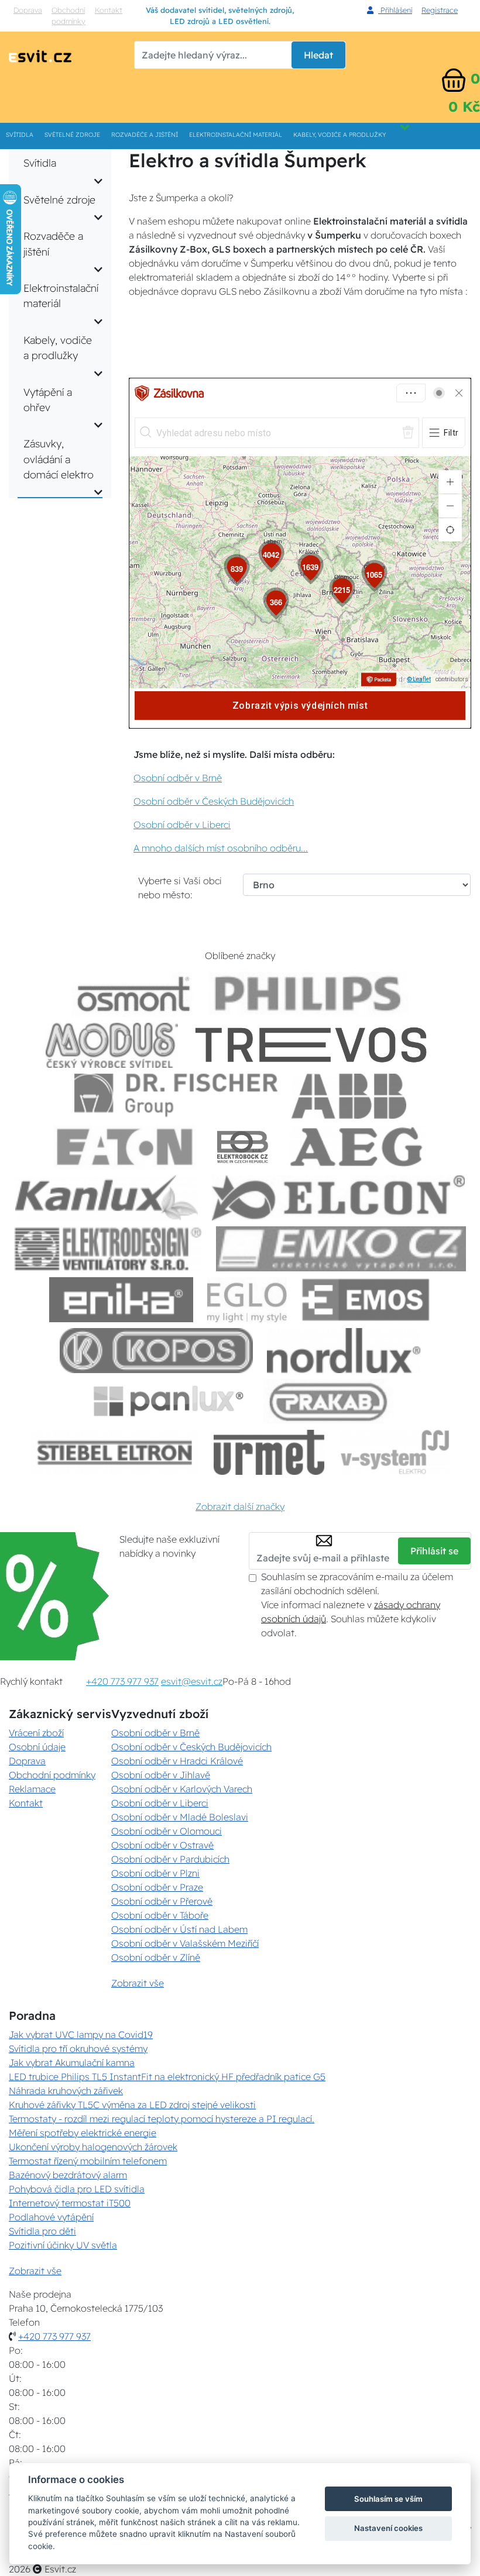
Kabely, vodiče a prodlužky (340, 135)
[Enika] (121, 1300)
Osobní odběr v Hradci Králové (177, 1761)
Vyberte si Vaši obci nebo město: (180, 888)
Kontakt (109, 10)
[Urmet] (269, 1452)
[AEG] (358, 1147)
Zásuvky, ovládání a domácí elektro (59, 459)
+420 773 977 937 (122, 1681)
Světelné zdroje (72, 135)
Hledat (318, 55)
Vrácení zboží (36, 1733)
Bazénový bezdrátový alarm (68, 2175)
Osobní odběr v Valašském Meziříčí (185, 1943)
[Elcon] (338, 1198)
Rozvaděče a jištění (145, 135)
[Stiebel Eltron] (115, 1452)
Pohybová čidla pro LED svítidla (77, 2189)
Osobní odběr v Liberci (182, 825)
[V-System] (394, 1452)
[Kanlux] (107, 1198)
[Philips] (308, 994)
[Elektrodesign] (108, 1249)
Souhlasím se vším (388, 2499)
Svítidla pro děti (42, 2231)
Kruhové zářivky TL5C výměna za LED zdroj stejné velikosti (132, 2105)
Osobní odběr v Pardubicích (170, 1859)
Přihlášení (395, 10)
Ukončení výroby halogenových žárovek (93, 2147)
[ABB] (349, 1096)
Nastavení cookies (388, 2528)
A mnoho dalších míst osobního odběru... (221, 848)
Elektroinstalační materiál (236, 135)
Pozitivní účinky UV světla (63, 2245)
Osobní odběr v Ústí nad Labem (179, 1929)
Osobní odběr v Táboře (160, 1915)
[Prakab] (328, 1401)
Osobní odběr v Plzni (155, 1873)
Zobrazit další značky (240, 1506)
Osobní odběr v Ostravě (162, 1845)
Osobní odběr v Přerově (162, 1901)
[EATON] (125, 1147)
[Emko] (341, 1249)
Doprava (28, 10)
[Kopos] (156, 1351)
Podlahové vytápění (51, 2217)
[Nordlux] (344, 1351)
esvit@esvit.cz (192, 1681)
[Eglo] (247, 1300)
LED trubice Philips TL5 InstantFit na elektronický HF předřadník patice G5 (167, 2077)
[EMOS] (366, 1300)
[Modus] (112, 1045)
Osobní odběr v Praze (157, 1887)
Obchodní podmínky (68, 15)
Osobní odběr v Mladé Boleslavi (180, 1817)
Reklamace (32, 1789)
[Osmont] (133, 994)
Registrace (440, 10)
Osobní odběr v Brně (178, 778)
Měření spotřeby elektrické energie (83, 2133)
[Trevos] (313, 1045)
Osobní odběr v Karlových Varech (182, 1789)
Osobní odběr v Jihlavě (161, 1775)
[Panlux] (168, 1401)
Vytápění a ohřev (48, 399)
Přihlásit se (434, 1551)
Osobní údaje (37, 1747)
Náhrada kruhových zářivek (66, 2091)
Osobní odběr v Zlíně (156, 1957)
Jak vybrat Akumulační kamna (72, 2063)
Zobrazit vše (138, 1983)
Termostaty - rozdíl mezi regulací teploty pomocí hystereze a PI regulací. (162, 2119)
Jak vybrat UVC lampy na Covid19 (81, 2034)
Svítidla (20, 135)
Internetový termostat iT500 (70, 2203)
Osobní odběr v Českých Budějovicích (214, 801)
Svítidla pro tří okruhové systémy (78, 2049)
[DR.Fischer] (176, 1096)
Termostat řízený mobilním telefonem (88, 2161)
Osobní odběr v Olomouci (167, 1831)
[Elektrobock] (243, 1147)
